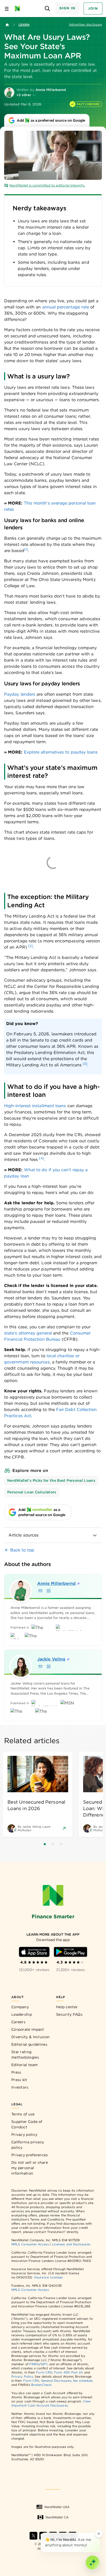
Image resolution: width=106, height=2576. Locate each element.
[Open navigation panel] (7, 9)
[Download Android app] (70, 1952)
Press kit (19, 2080)
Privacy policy (24, 2135)
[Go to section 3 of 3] (61, 1844)
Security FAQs (69, 2014)
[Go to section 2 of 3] (53, 1844)
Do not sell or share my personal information (30, 2168)
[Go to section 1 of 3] (45, 1844)
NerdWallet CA (57, 2517)
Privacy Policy (22, 2376)
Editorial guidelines (29, 2044)
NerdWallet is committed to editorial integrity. (47, 185)
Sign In (67, 8)
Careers (18, 2022)
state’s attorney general (28, 1333)
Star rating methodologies (25, 2055)
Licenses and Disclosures (71, 2244)
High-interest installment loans (35, 1106)
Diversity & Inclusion (30, 2037)
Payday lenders (20, 694)
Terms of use (23, 2114)
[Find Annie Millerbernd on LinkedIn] (49, 1591)
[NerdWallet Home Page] (19, 9)
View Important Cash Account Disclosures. (51, 2403)
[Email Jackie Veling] (40, 1666)
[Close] (99, 2534)
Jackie (51, 1659)
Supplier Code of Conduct (27, 2124)
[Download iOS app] (34, 1952)
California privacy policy (28, 2145)
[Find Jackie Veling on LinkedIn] (49, 1666)
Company (20, 2007)
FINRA (34, 2364)
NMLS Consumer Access (30, 2244)
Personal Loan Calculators (32, 1492)
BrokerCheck (41, 2385)
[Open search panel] (47, 9)
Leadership (22, 2014)
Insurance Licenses (48, 2277)
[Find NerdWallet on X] (33, 2536)
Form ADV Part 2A (68, 2372)
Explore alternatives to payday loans (61, 752)
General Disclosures (56, 2381)
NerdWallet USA (57, 2507)
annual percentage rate (66, 307)
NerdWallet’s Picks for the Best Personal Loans (51, 1480)
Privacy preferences (30, 2155)
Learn (24, 25)
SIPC (44, 2364)
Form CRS (44, 2372)
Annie (56, 1583)
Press (16, 2072)
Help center (67, 2007)
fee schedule (83, 2381)
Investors (20, 2087)
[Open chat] (93, 2563)
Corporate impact (28, 2029)
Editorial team (24, 2065)
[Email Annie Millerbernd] (40, 1591)
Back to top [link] (22, 1550)
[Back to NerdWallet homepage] (7, 25)
